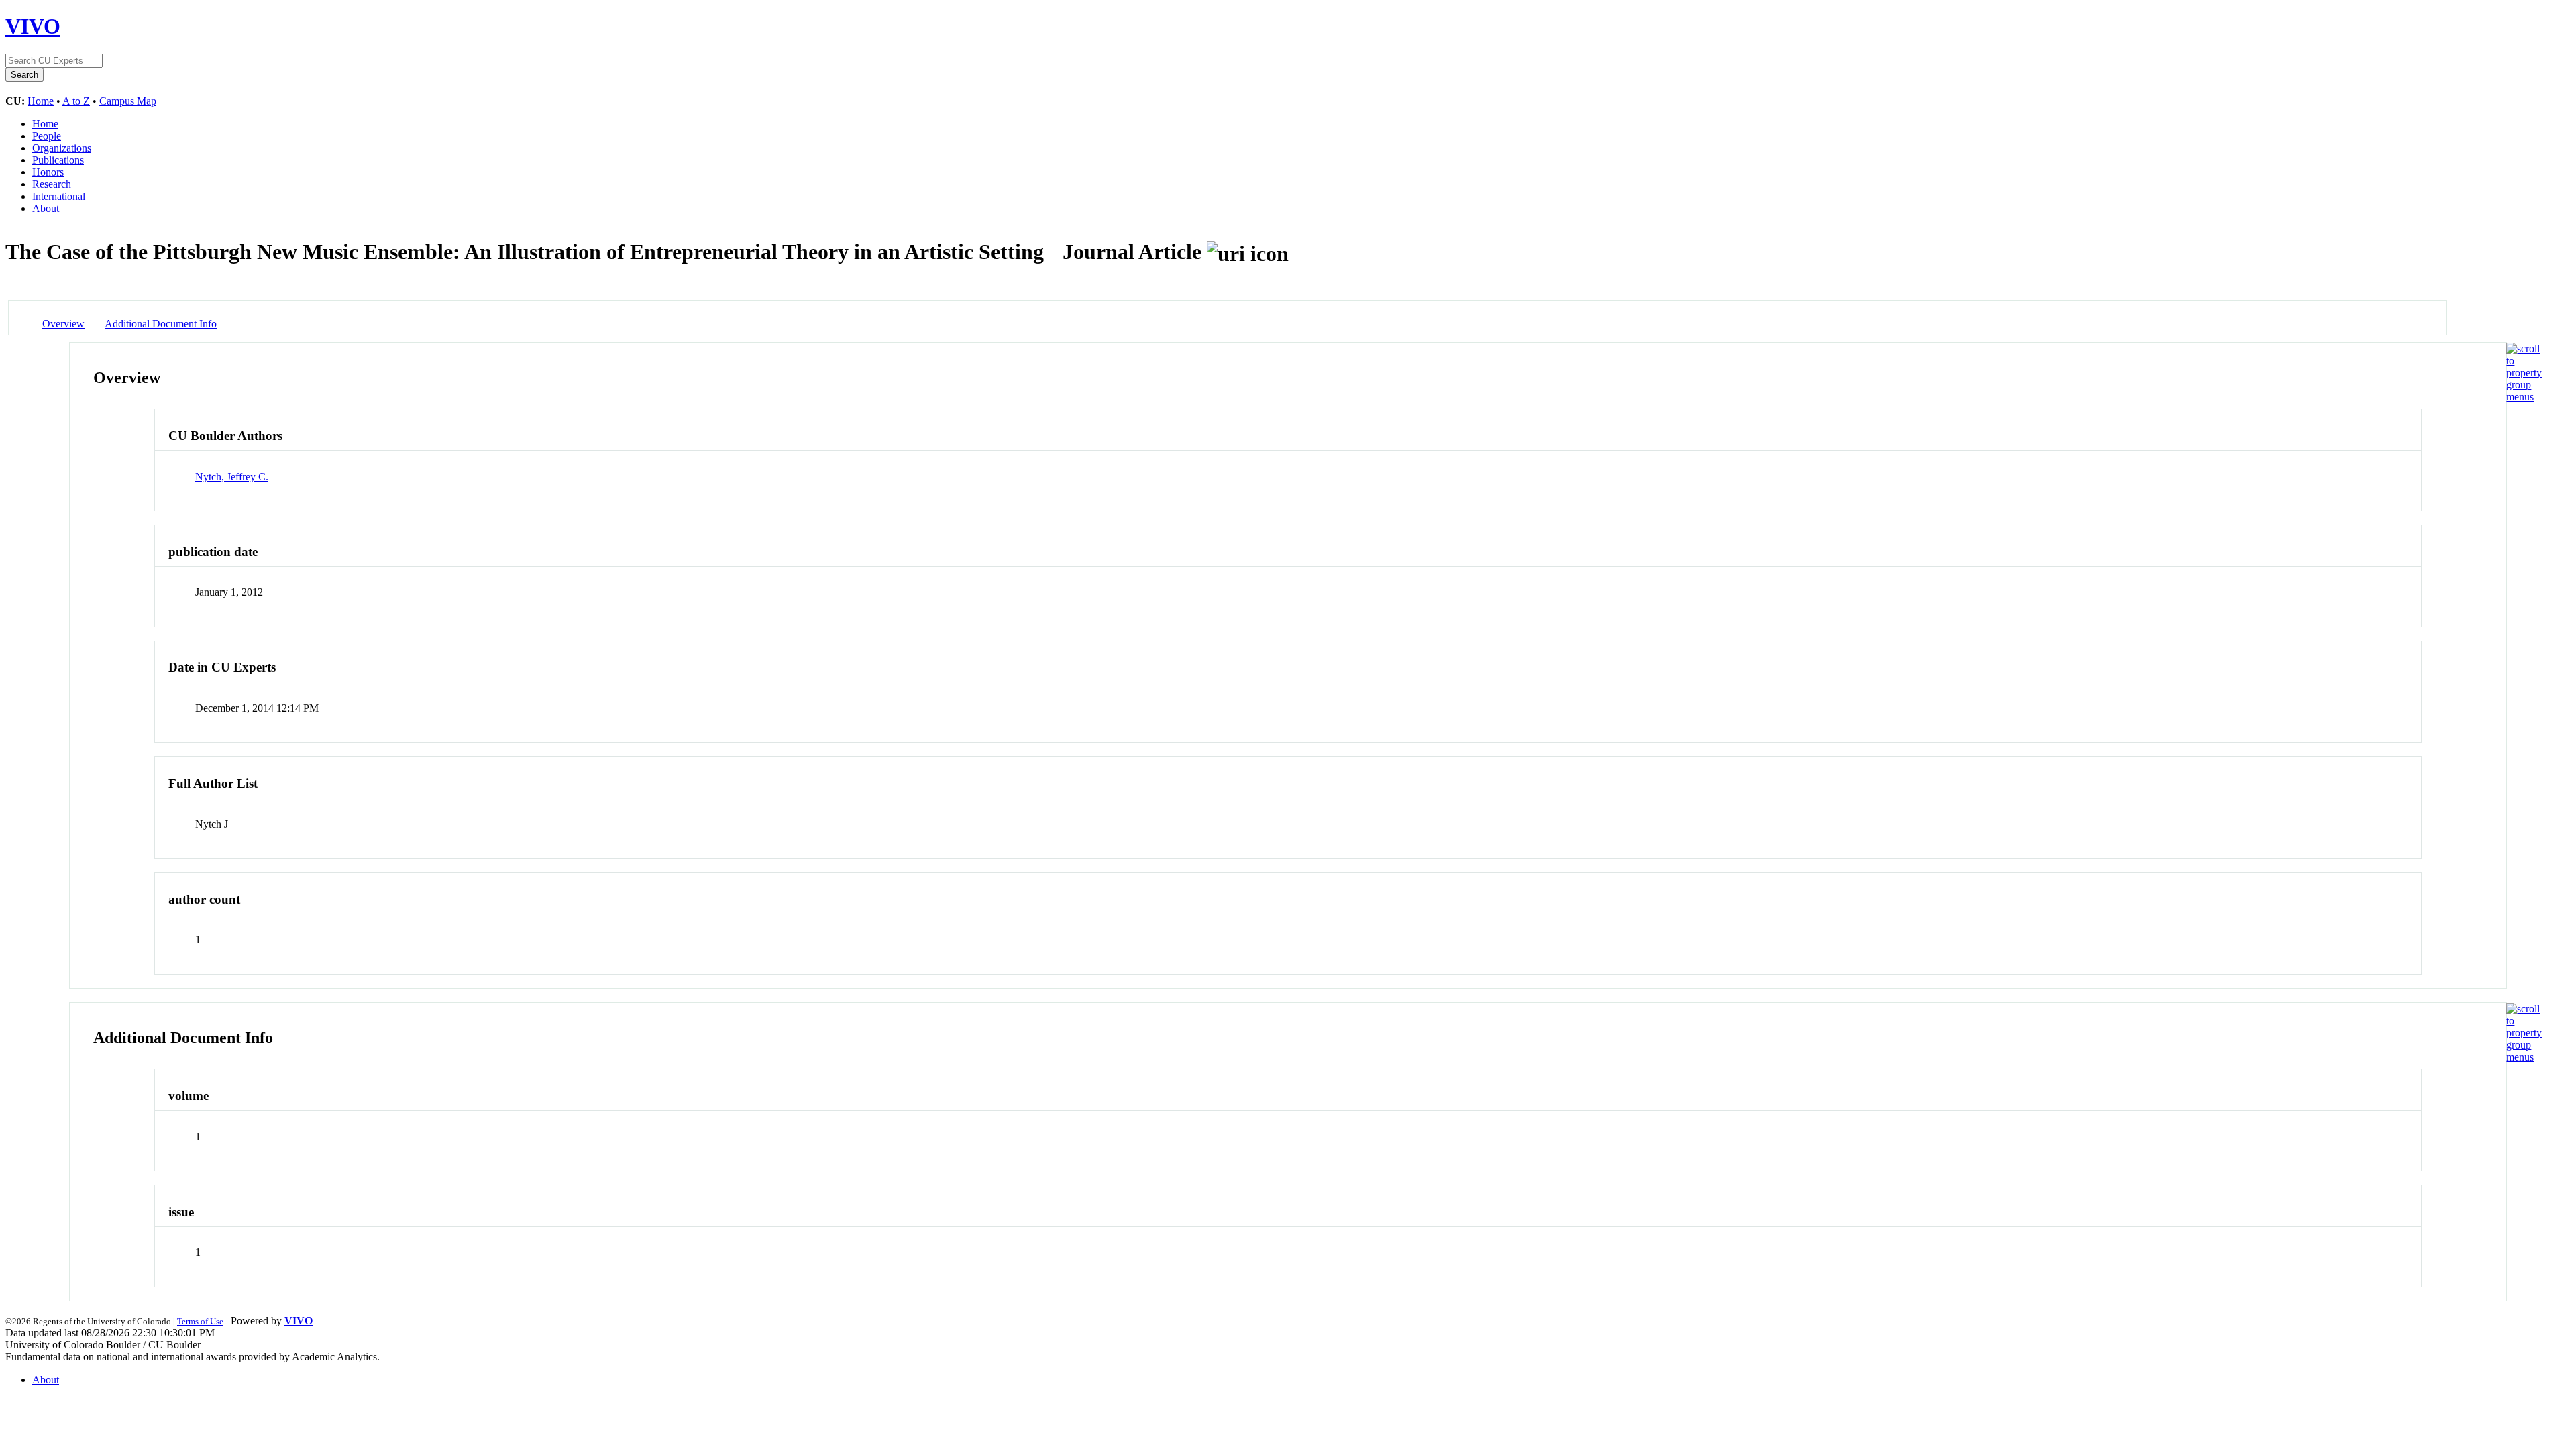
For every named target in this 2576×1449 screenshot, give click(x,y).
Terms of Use (200, 1321)
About (46, 208)
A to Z (76, 101)
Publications (58, 160)
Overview (63, 324)
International (59, 196)
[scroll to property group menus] (2524, 397)
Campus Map (128, 101)
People (47, 136)
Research (52, 184)
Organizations (62, 148)
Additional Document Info (161, 324)
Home (41, 101)
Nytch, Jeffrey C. (232, 477)
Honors (48, 172)
